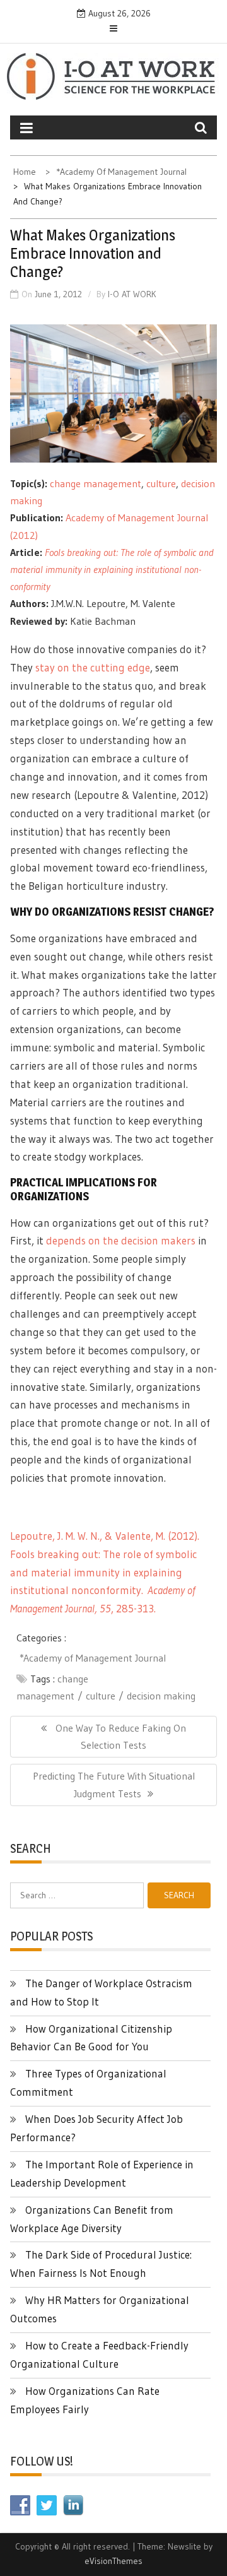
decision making (161, 1696)
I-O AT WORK (132, 294)
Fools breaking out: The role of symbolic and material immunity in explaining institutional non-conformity (112, 569)
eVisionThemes (113, 2561)
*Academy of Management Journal (93, 1658)
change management (96, 483)
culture (161, 483)
